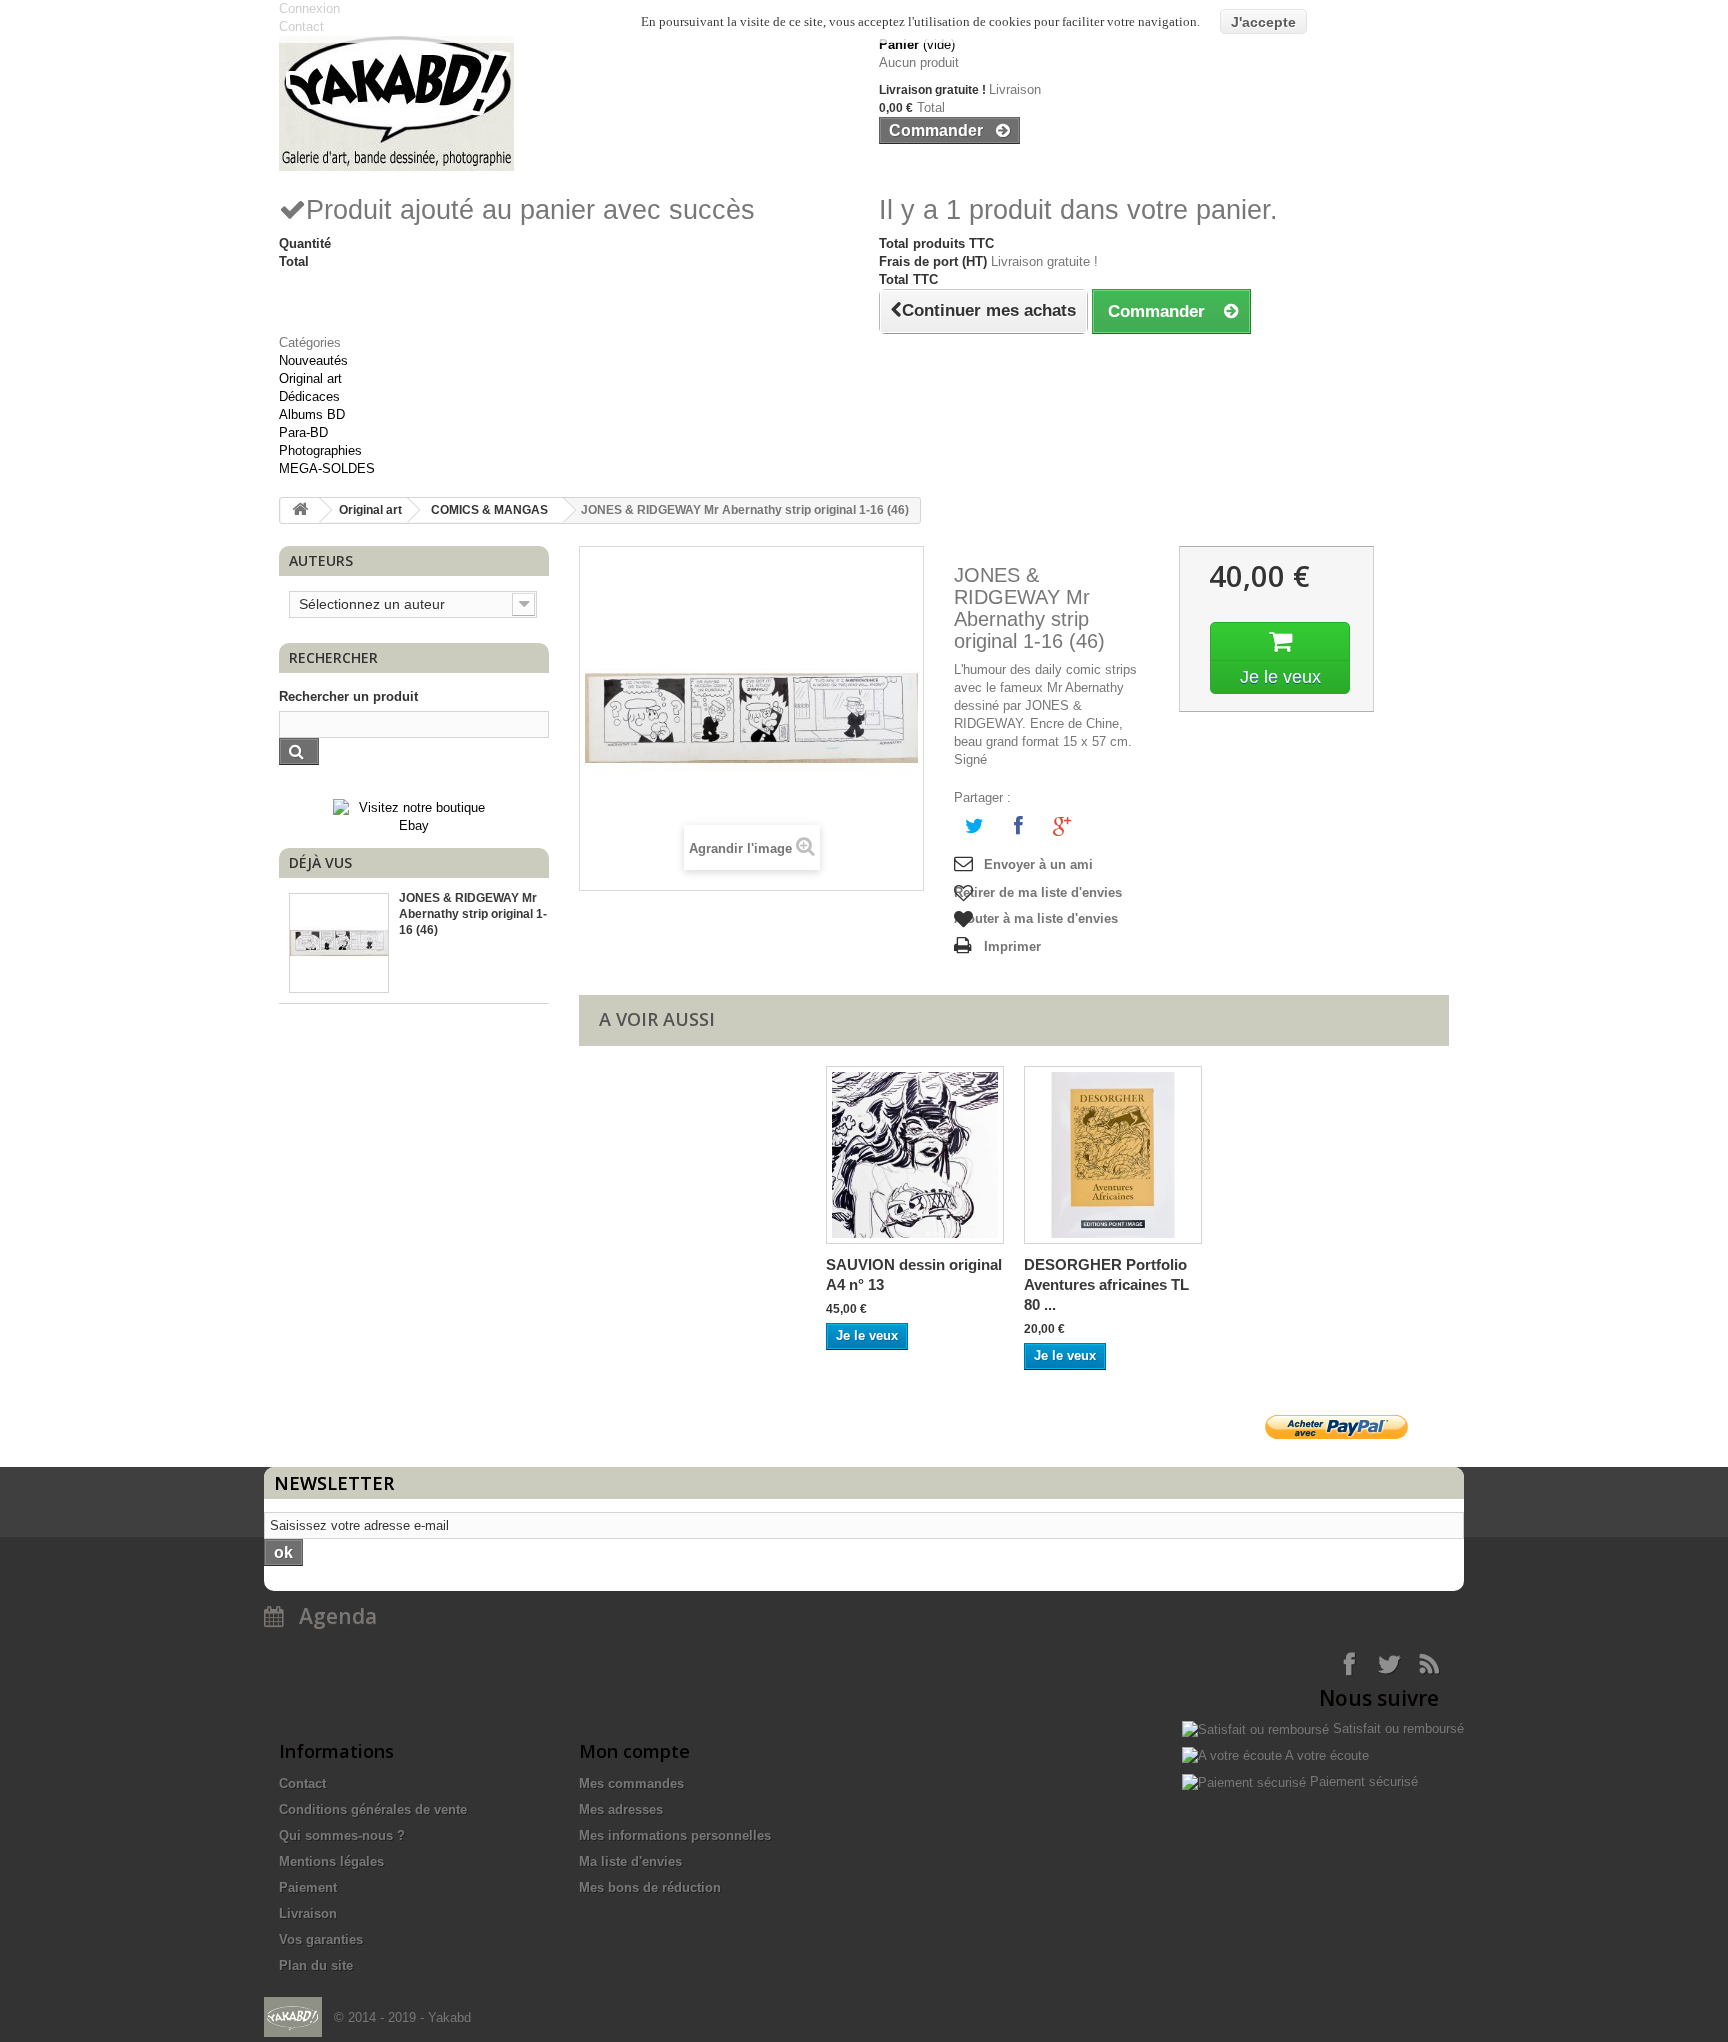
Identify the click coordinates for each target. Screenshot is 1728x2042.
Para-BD (303, 432)
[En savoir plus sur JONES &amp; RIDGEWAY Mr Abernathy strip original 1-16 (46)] (339, 943)
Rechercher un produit (348, 696)
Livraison (308, 1913)
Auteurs (321, 560)
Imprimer (1012, 946)
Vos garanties (321, 1939)
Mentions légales (331, 1861)
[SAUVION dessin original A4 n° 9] (915, 1155)
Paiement (308, 1887)
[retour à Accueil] (300, 510)
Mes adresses (621, 1809)
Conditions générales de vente (373, 1809)
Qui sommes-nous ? (342, 1835)
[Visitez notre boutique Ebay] (414, 815)
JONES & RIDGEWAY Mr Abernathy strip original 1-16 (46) (473, 914)
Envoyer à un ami (1038, 864)
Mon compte (634, 1751)
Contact (302, 1783)
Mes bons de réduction (650, 1887)
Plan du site (316, 1965)
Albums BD (312, 414)
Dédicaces (309, 396)
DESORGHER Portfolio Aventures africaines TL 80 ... (1106, 1284)
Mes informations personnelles (675, 1835)
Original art (310, 378)
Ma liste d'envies (630, 1861)
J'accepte (1263, 22)
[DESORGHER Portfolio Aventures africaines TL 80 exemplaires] (1113, 1155)
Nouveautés (313, 360)
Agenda (330, 1616)
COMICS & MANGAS (489, 510)
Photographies (320, 450)
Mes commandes (631, 1783)
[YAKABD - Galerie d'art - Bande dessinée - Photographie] (564, 103)
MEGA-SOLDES (327, 468)
